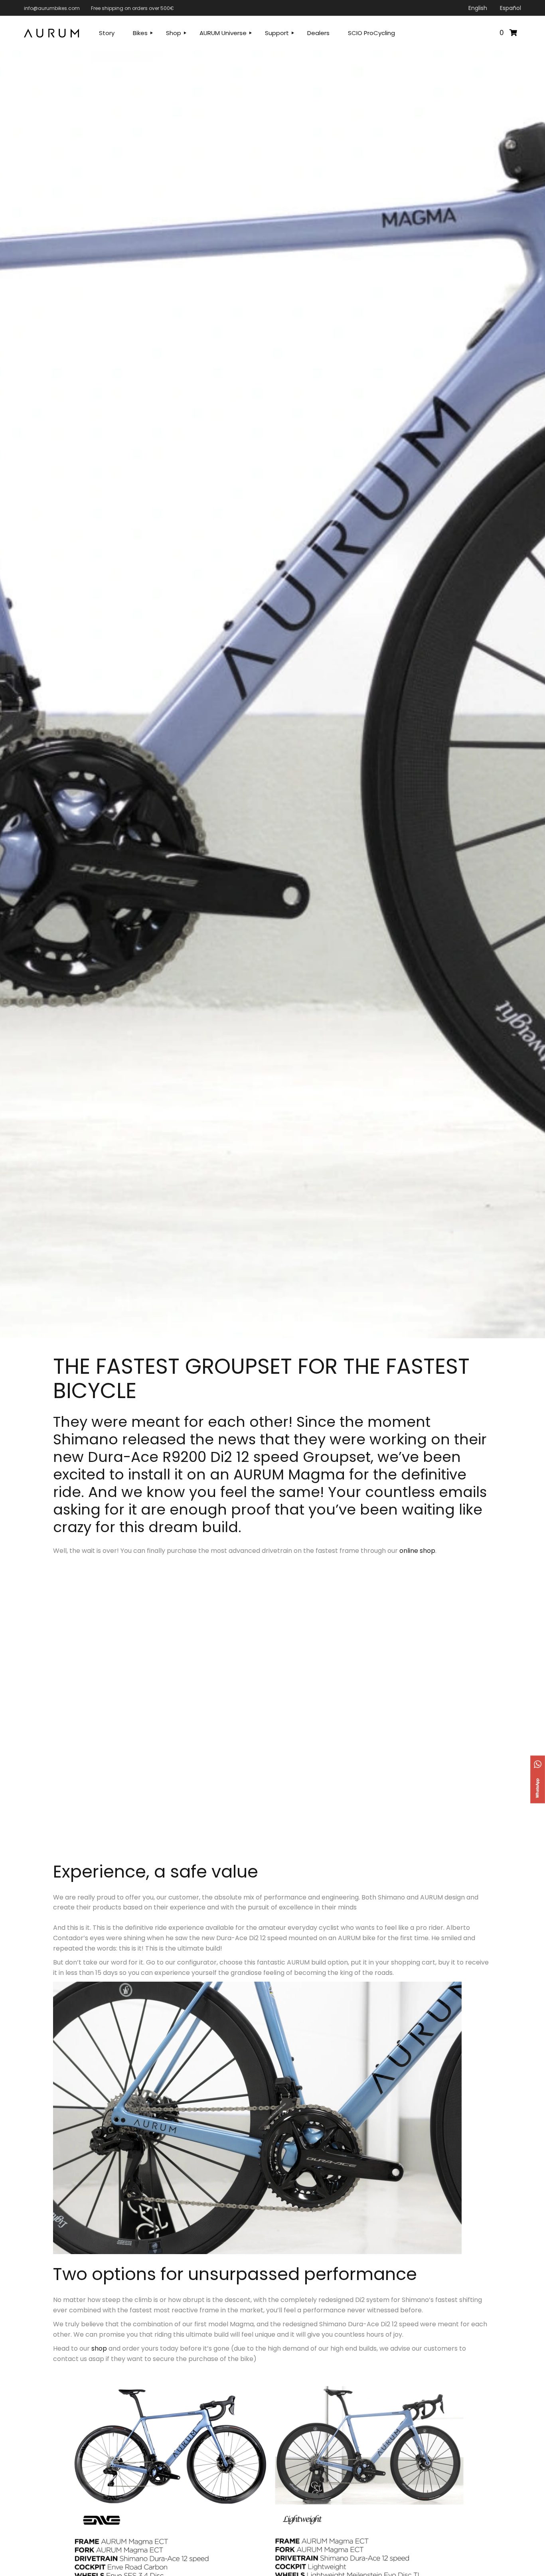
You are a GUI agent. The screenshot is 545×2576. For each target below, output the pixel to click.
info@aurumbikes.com (52, 8)
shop (99, 2348)
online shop (417, 1551)
